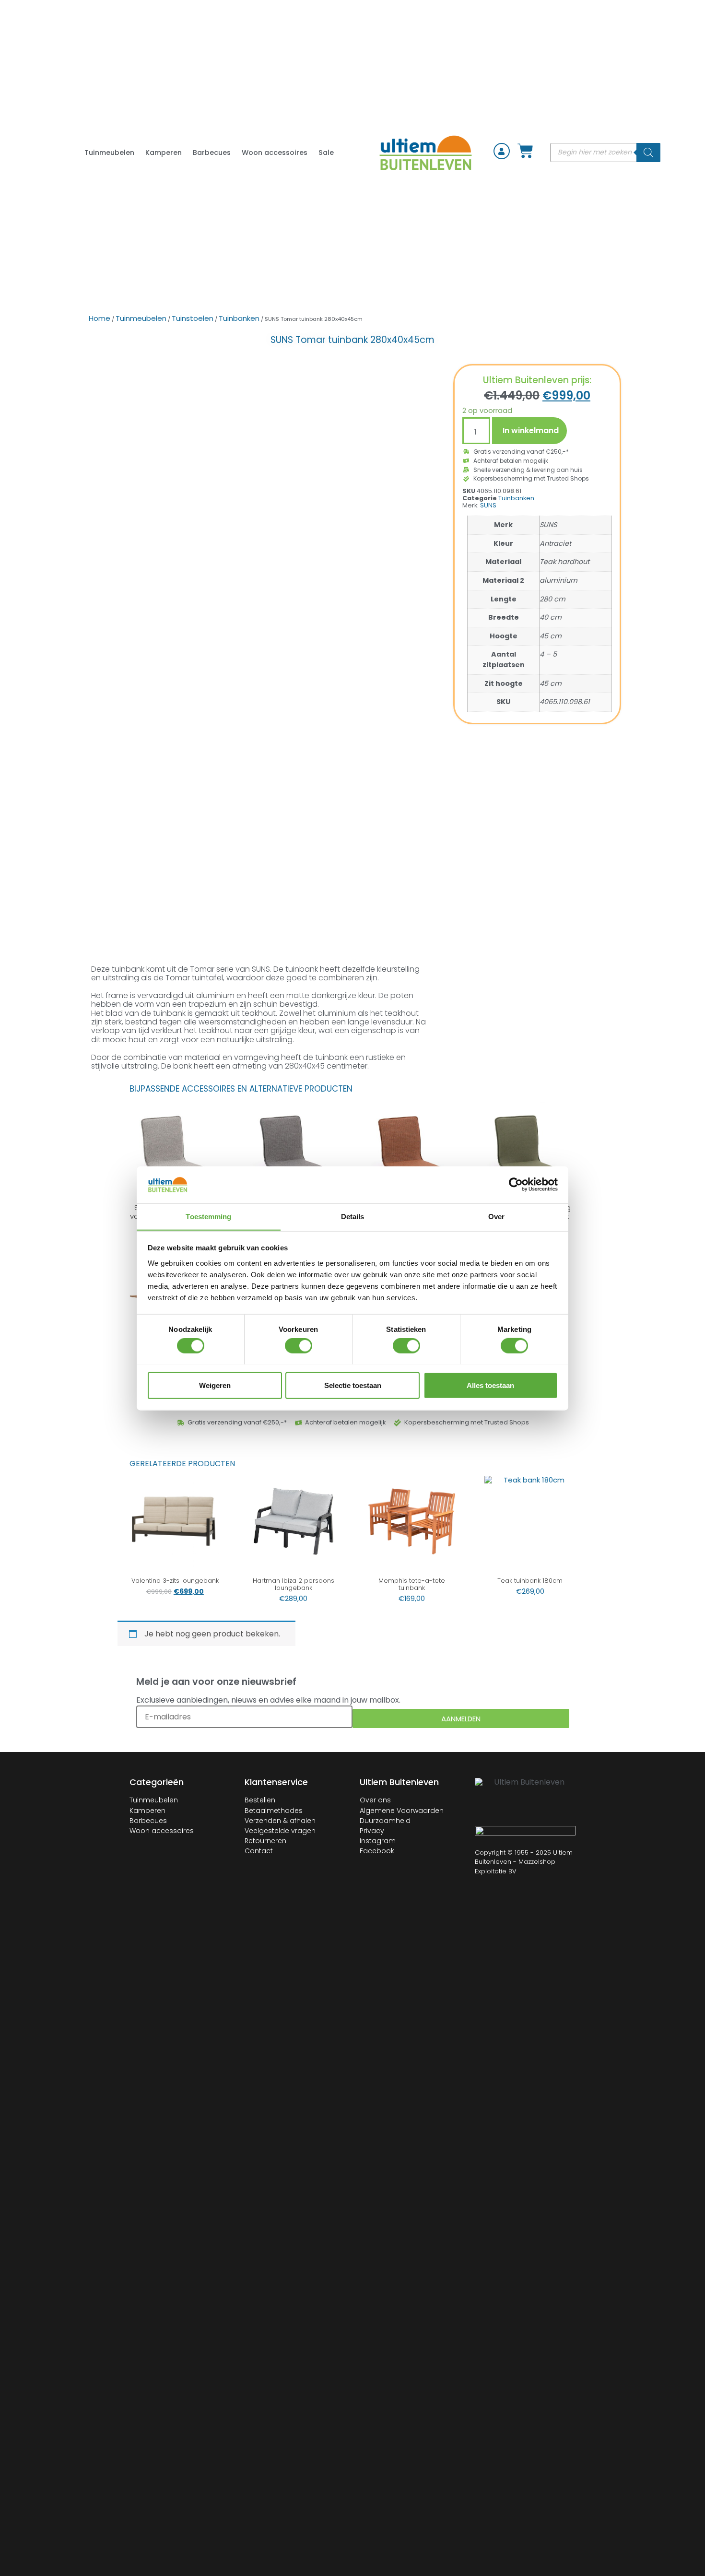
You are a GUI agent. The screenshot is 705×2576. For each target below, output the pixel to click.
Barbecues (212, 153)
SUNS (488, 505)
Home (100, 318)
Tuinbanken (239, 318)
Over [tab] (496, 1216)
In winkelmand (531, 430)
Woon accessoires (275, 153)
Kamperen (164, 153)
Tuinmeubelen (109, 153)
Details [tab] (353, 1216)
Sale (326, 153)
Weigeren (215, 1385)
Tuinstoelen (193, 318)
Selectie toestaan (353, 1385)
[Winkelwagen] (525, 152)
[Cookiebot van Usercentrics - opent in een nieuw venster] (516, 1185)
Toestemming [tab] (208, 1216)
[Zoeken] (648, 153)
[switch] (299, 1345)
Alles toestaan (490, 1385)
